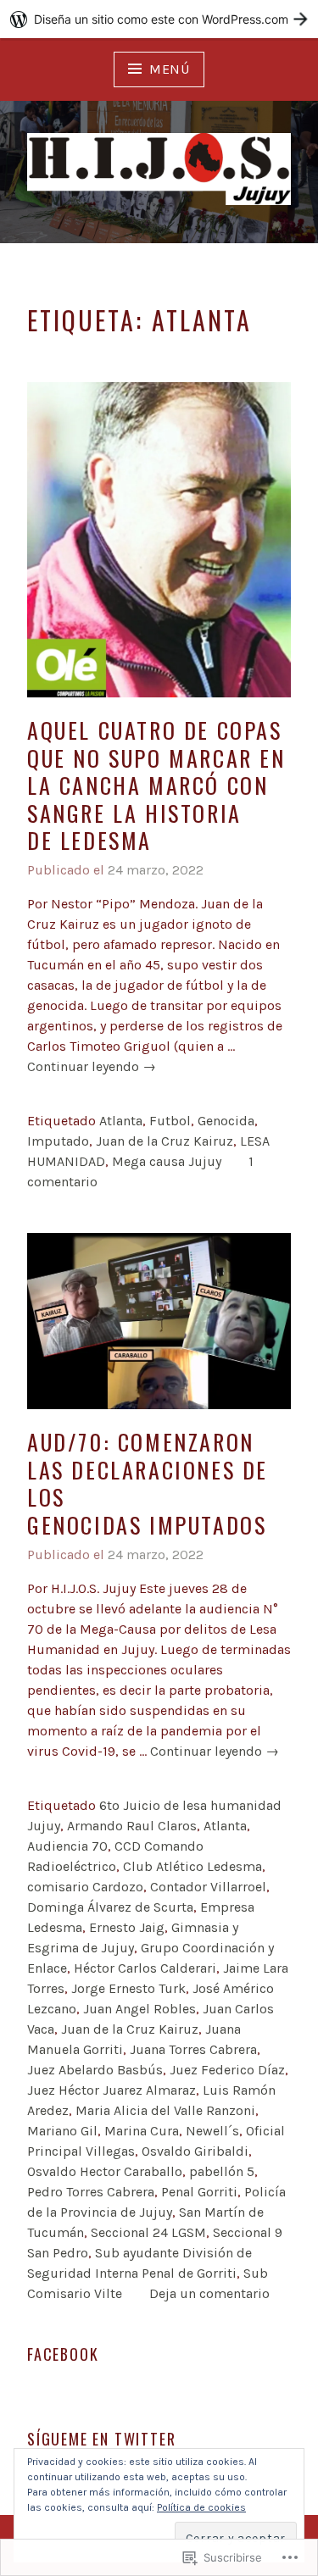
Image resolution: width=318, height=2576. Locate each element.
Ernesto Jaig (127, 1927)
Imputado (58, 1141)
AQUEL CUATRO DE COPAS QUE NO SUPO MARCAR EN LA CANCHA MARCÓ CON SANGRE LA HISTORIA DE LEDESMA (156, 785)
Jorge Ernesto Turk (128, 1988)
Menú (170, 69)
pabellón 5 (222, 2171)
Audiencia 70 (67, 1846)
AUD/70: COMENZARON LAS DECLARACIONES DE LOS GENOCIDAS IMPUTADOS (148, 1483)
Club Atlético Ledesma (192, 1866)
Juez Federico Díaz (227, 2070)
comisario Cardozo (85, 1887)
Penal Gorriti (199, 2192)
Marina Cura (142, 2131)
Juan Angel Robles (139, 2009)
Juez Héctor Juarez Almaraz (112, 2090)
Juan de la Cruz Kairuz (165, 1141)
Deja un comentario (209, 2293)
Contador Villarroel (208, 1887)
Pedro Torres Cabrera (91, 2192)
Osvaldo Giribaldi (195, 2151)
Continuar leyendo (92, 1067)
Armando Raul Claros (132, 1826)
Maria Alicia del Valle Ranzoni (165, 2110)
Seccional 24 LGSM (148, 2232)
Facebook (63, 2354)
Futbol (170, 1121)
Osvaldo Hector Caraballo (105, 2171)
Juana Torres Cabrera (193, 2049)
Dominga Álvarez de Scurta (110, 1907)
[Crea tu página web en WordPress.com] (159, 19)
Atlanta (121, 1121)
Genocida (226, 1121)
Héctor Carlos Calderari (145, 1968)
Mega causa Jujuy (167, 1161)
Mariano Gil (62, 2131)
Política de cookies (201, 2507)
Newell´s (212, 2131)
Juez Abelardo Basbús (95, 2070)
